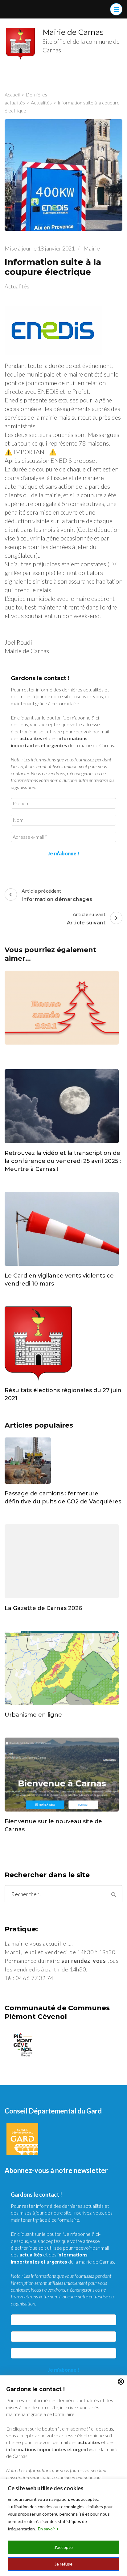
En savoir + (48, 2529)
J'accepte (63, 2547)
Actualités (17, 286)
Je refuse (63, 2564)
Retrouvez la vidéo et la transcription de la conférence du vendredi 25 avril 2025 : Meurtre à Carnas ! (63, 1161)
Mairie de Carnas (73, 32)
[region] (63, 2527)
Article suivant (86, 918)
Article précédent (57, 895)
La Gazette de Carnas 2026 (43, 1608)
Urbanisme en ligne (33, 1715)
